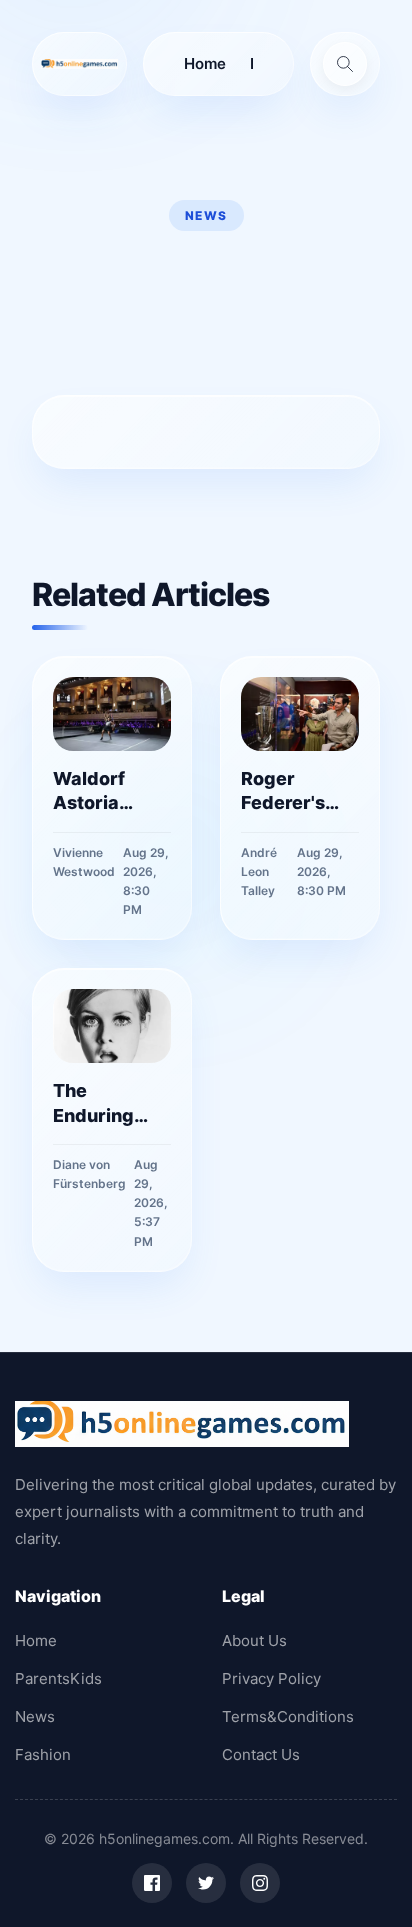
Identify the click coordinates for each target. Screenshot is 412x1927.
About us (254, 1640)
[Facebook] (152, 1883)
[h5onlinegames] (79, 64)
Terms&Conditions (288, 1716)
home (205, 63)
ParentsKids (58, 1678)
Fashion (43, 1754)
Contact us (261, 1754)
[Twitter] (206, 1883)
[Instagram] (260, 1883)
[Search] (345, 64)
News (35, 1716)
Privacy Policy (271, 1678)
